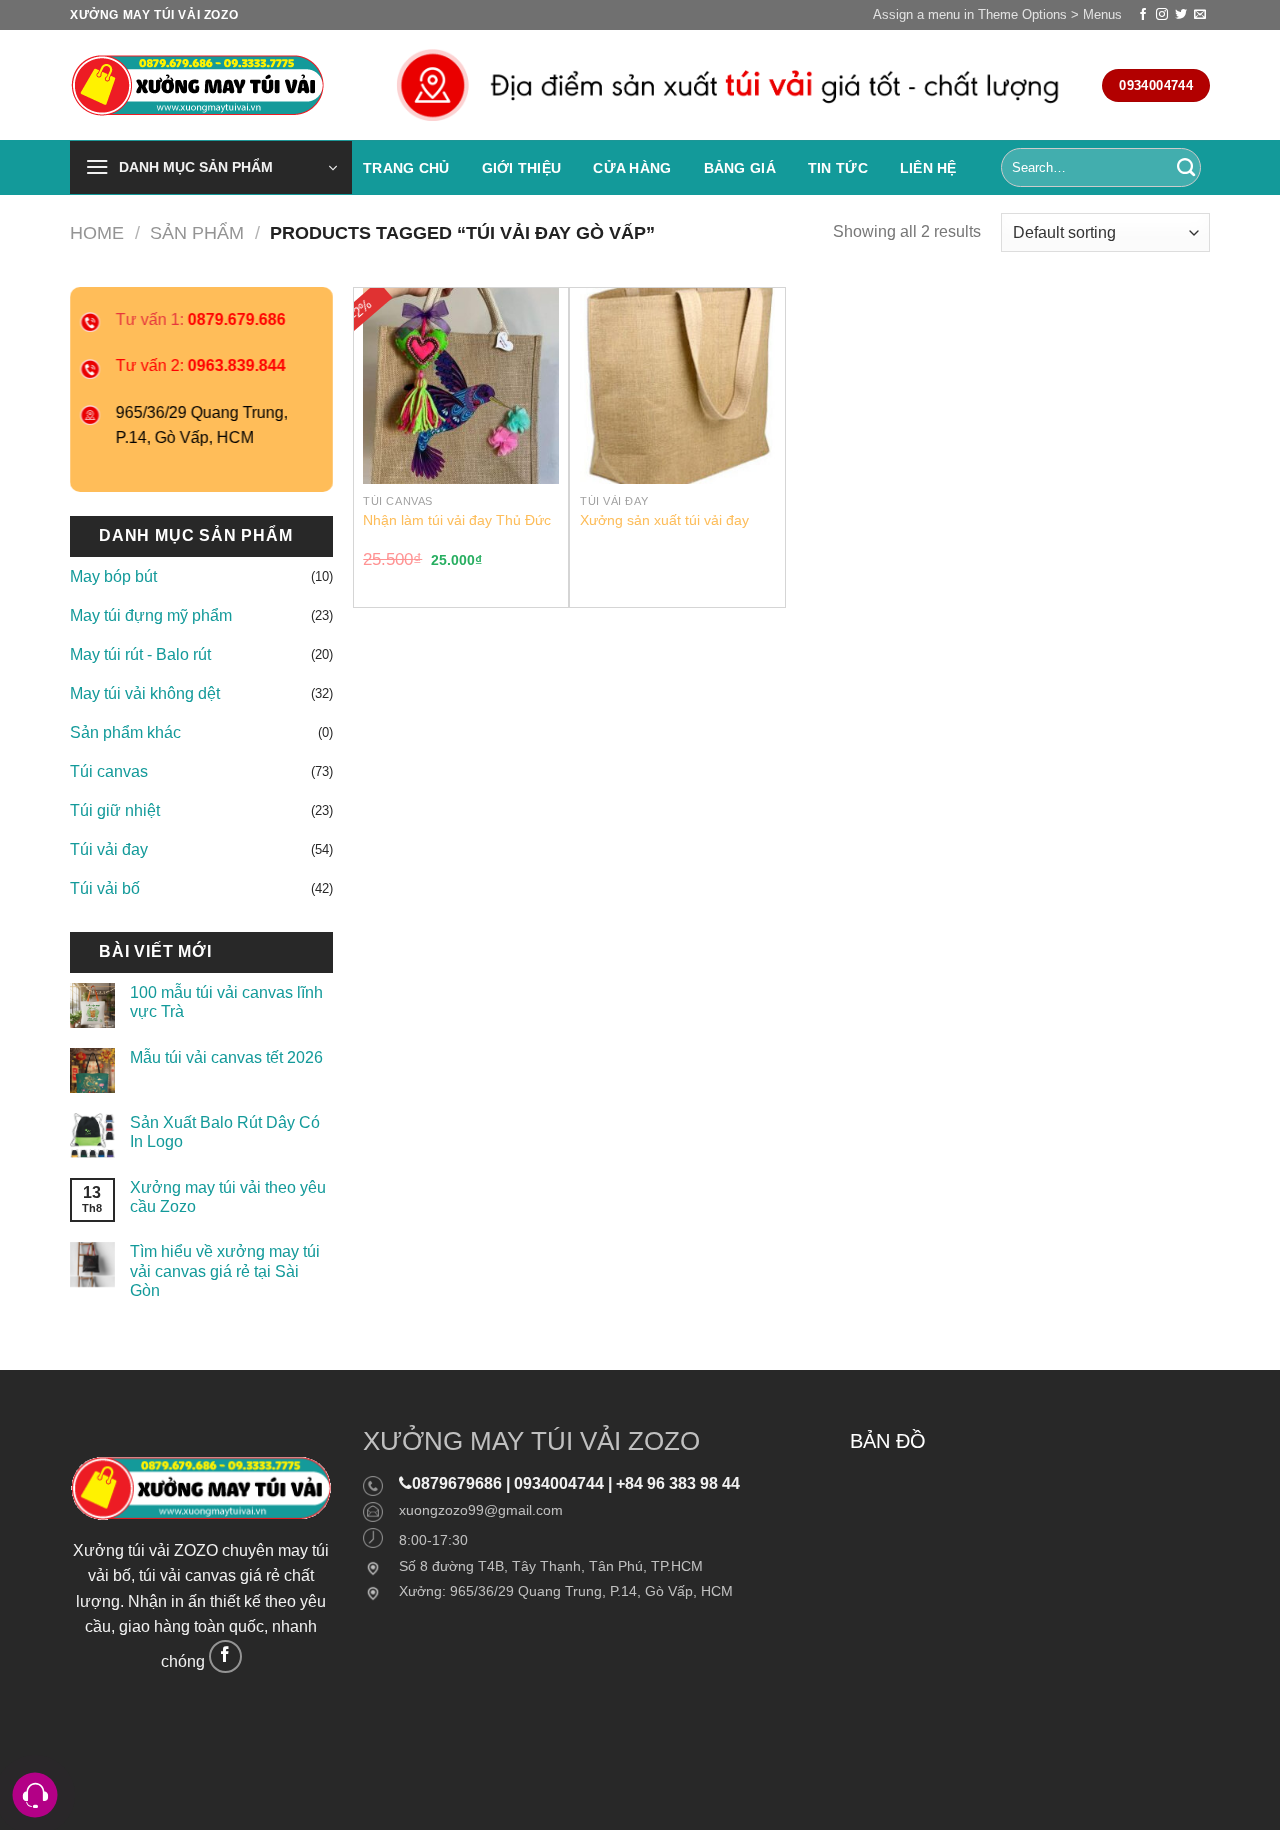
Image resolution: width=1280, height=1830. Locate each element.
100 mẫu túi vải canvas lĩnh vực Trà (226, 1002)
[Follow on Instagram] (1162, 15)
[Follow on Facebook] (1143, 15)
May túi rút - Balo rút (140, 654)
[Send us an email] (1200, 15)
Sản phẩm (197, 232)
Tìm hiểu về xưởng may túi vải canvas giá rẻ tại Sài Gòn (225, 1270)
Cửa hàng (632, 168)
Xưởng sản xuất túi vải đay (664, 520)
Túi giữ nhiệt (115, 810)
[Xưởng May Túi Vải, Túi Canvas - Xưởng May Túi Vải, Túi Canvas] (203, 85)
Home (97, 232)
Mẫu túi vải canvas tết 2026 (226, 1057)
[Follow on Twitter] (1181, 15)
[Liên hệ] (35, 1795)
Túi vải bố (105, 888)
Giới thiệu (522, 168)
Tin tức (838, 168)
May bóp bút (113, 576)
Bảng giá (740, 168)
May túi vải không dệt (145, 693)
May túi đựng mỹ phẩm (151, 615)
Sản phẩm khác (125, 732)
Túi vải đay (109, 849)
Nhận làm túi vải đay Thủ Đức (457, 520)
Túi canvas (109, 771)
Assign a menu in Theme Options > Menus (997, 14)
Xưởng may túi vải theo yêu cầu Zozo (228, 1197)
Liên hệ (928, 168)
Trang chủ (406, 168)
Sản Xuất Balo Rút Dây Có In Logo (225, 1132)
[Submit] (1186, 168)
